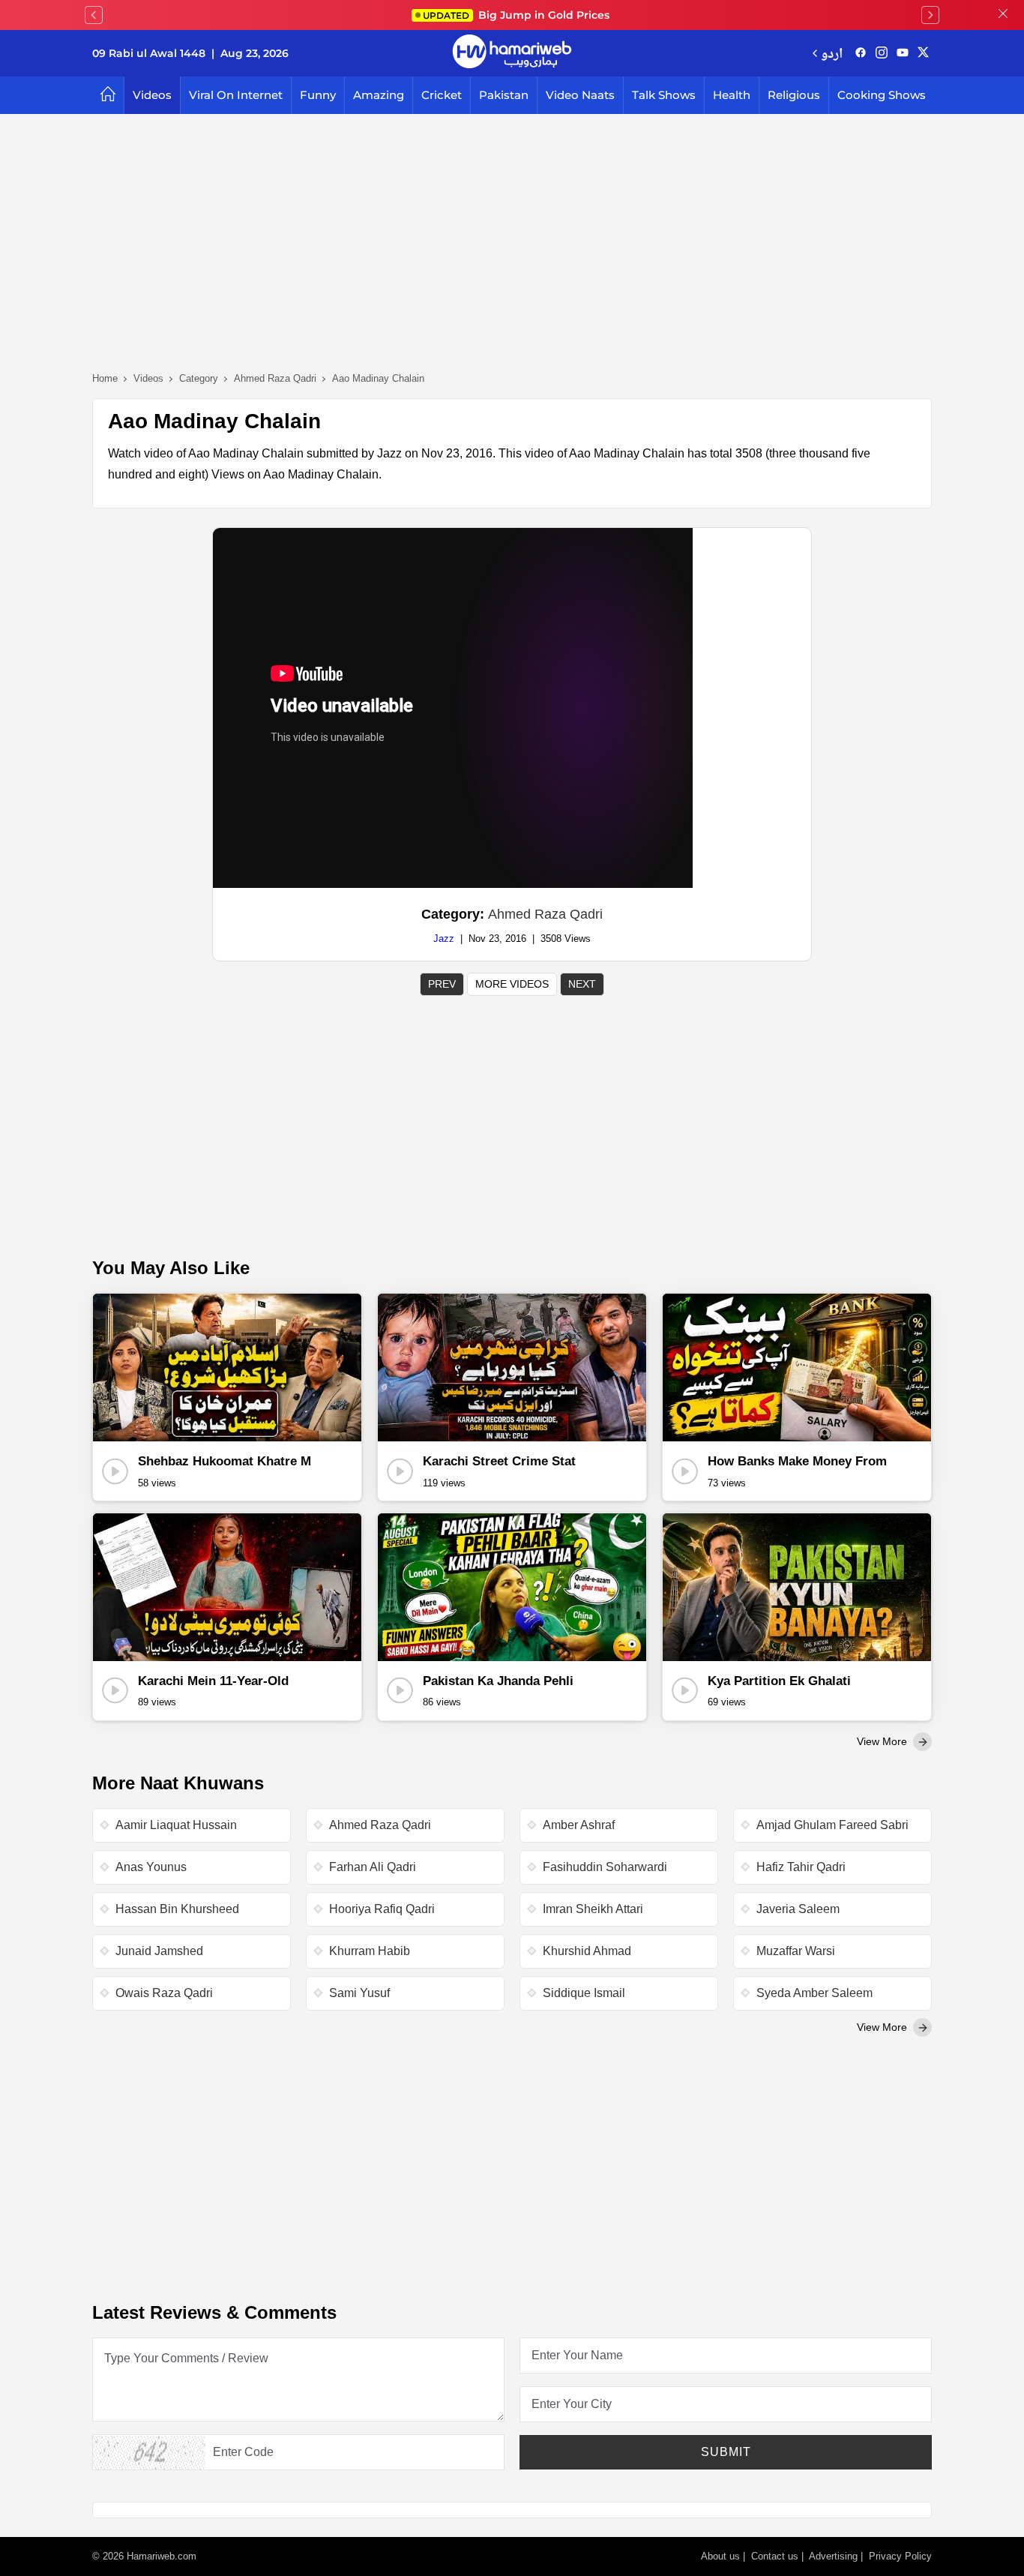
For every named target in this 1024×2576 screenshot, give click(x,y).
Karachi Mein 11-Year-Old (213, 1681)
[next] (930, 15)
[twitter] (923, 53)
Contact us (775, 2556)
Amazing (379, 95)
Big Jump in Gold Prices (518, 15)
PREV (442, 984)
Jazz (444, 939)
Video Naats (580, 95)
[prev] (94, 15)
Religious (794, 95)
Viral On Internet (236, 95)
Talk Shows (664, 95)
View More (883, 1741)
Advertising (833, 2556)
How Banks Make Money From (797, 1461)
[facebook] (861, 53)
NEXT (582, 984)
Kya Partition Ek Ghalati (779, 1681)
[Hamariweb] (512, 53)
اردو (832, 53)
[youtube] (903, 53)
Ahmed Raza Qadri (545, 914)
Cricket (442, 95)
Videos (152, 95)
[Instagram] (882, 53)
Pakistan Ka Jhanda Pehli (498, 1681)
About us (720, 2556)
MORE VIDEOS (512, 984)
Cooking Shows (882, 95)
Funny (318, 95)
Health (732, 95)
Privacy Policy (900, 2556)
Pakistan (504, 95)
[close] (1003, 15)
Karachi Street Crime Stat (499, 1461)
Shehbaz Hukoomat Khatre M (225, 1461)
